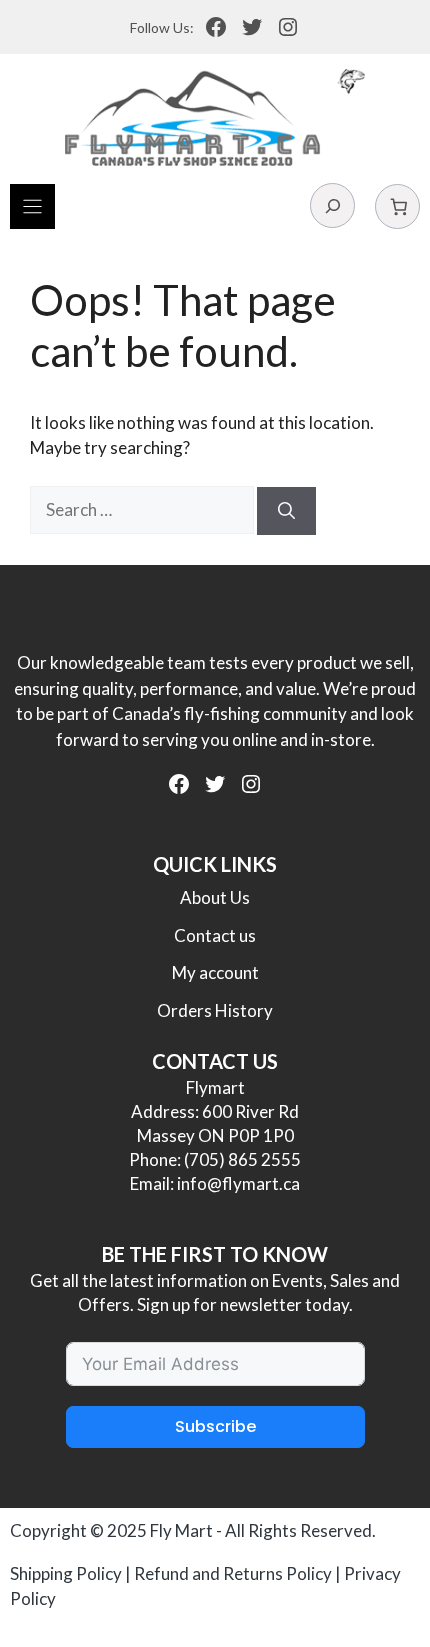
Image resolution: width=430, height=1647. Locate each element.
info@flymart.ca (238, 1183)
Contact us (215, 935)
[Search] (286, 511)
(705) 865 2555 (242, 1159)
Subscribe (215, 1426)
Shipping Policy (66, 1573)
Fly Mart (181, 1530)
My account (215, 972)
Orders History (215, 1010)
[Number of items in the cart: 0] (397, 206)
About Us (215, 897)
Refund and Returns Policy (233, 1573)
